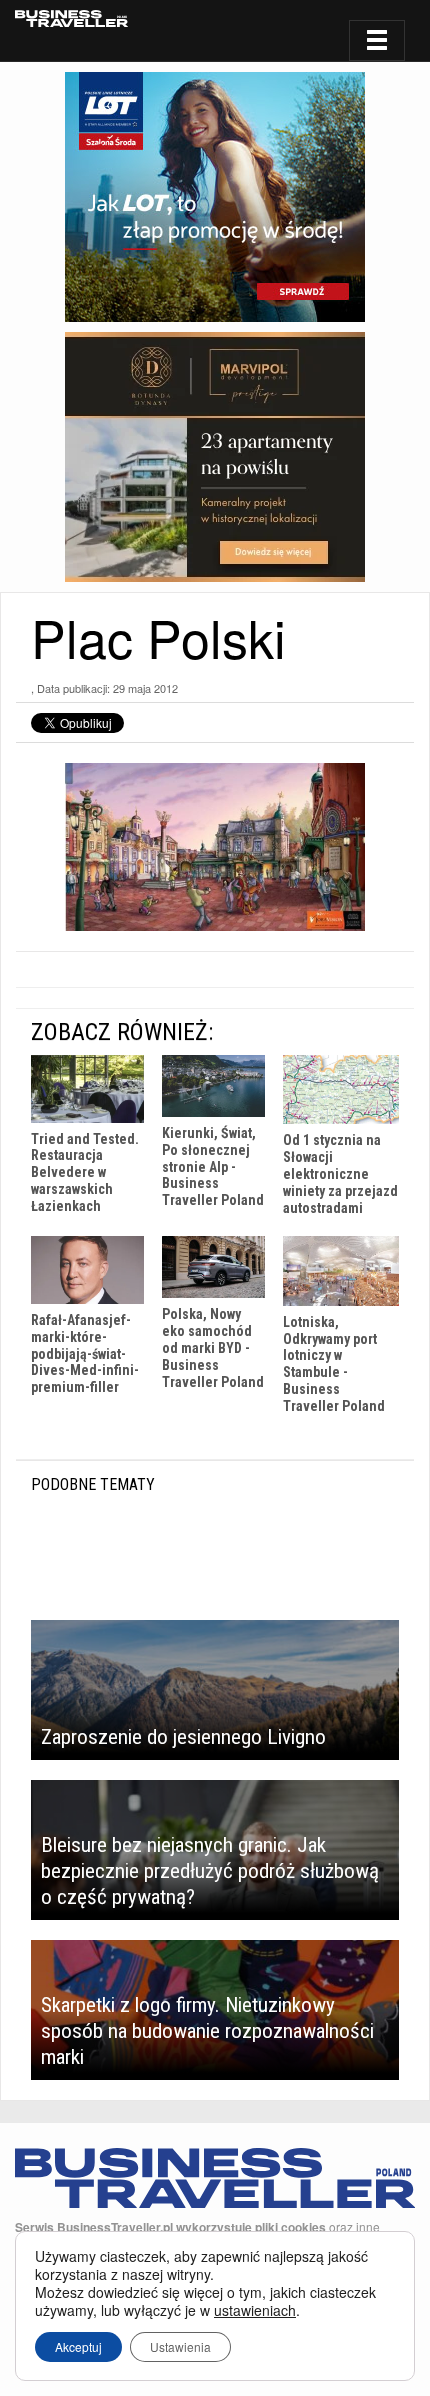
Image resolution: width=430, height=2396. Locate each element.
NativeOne (215, 1436)
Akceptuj (78, 2346)
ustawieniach (255, 2310)
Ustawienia (180, 2346)
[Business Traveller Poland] (71, 18)
